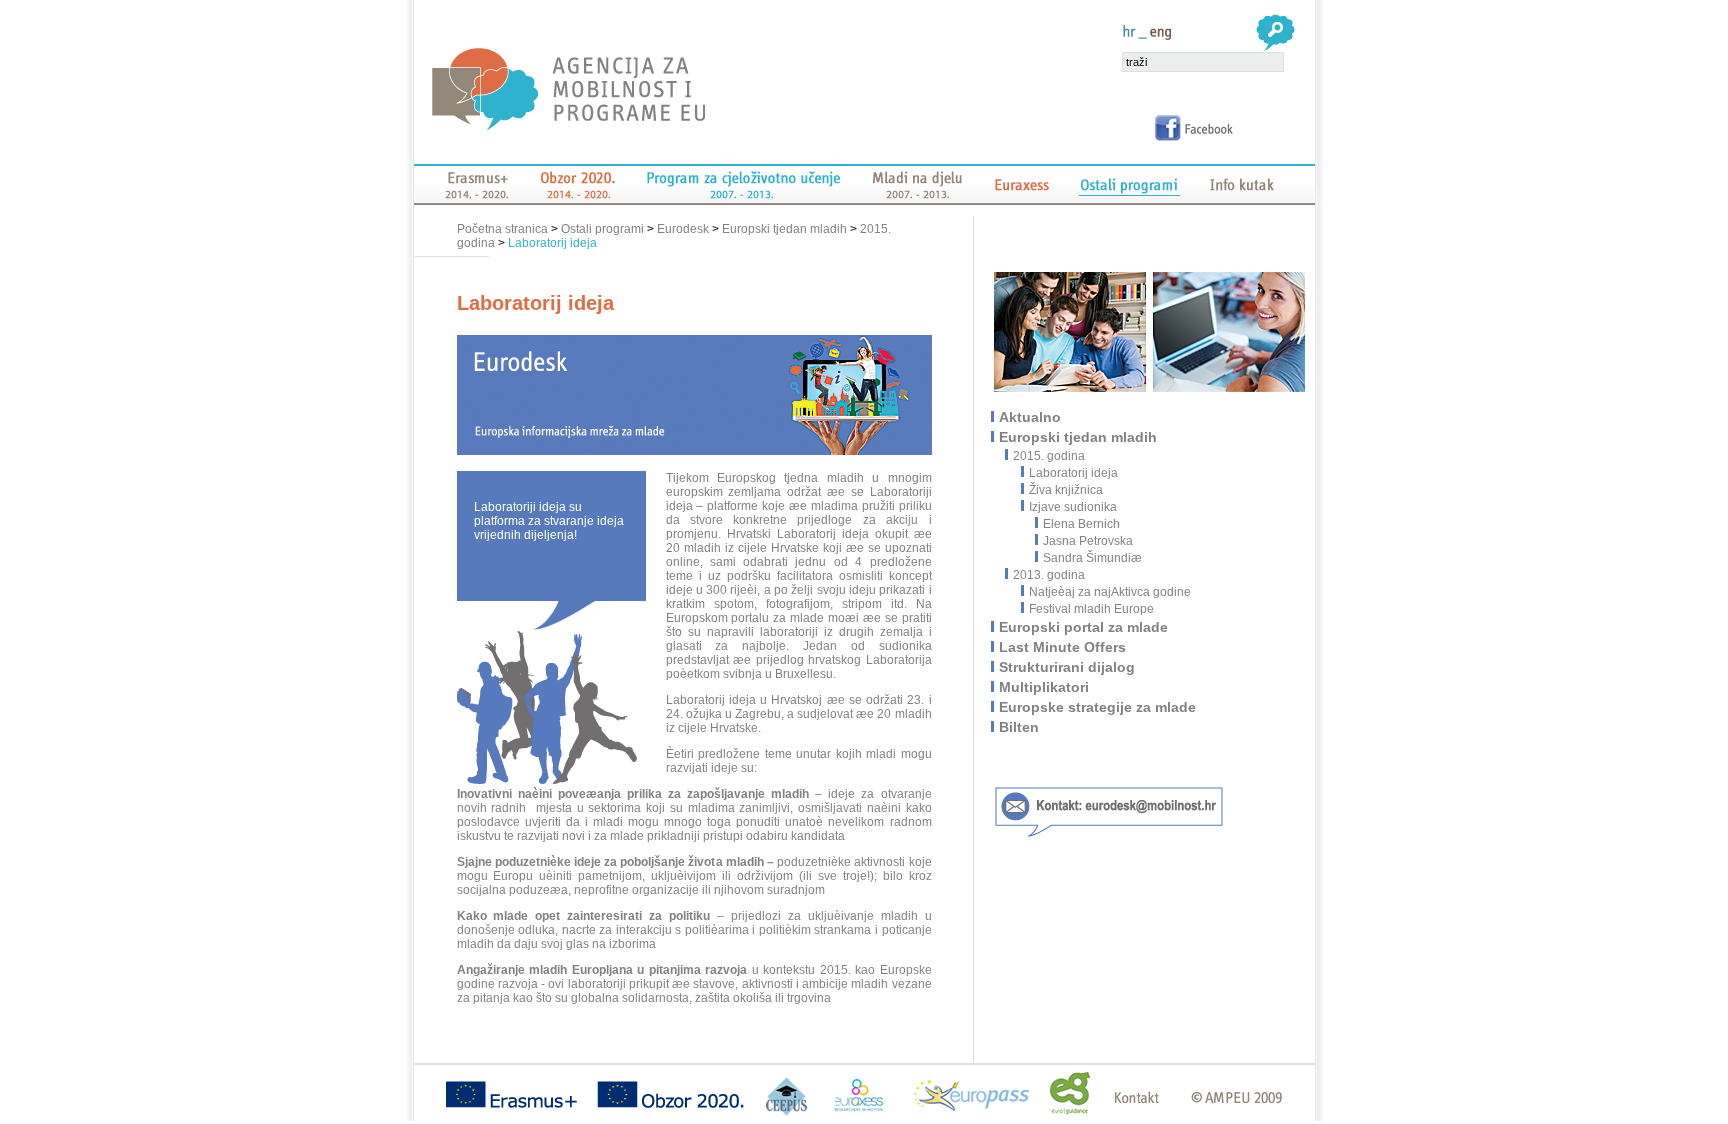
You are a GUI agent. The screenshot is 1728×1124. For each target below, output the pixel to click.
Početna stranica (504, 229)
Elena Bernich (1081, 524)
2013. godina (1050, 575)
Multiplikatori (1045, 687)
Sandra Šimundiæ (1092, 558)
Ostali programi (602, 229)
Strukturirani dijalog (1068, 667)
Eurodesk (683, 229)
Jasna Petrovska (1088, 541)
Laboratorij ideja (552, 243)
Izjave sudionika (1073, 507)
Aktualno (1031, 417)
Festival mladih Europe (1091, 609)
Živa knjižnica (1066, 490)
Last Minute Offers (1063, 647)
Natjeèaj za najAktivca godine (1110, 592)
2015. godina (1050, 456)
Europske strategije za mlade (1098, 707)
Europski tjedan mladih (784, 229)
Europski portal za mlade (1084, 627)
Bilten (1020, 727)
